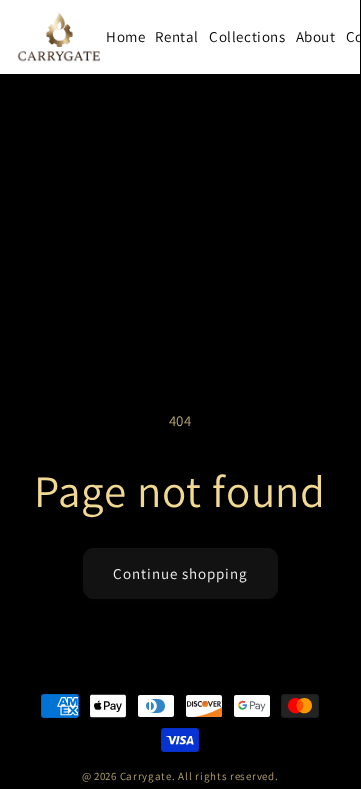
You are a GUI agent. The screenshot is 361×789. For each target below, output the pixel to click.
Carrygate (146, 776)
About (316, 36)
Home (125, 36)
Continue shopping (180, 573)
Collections (247, 36)
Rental (177, 36)
